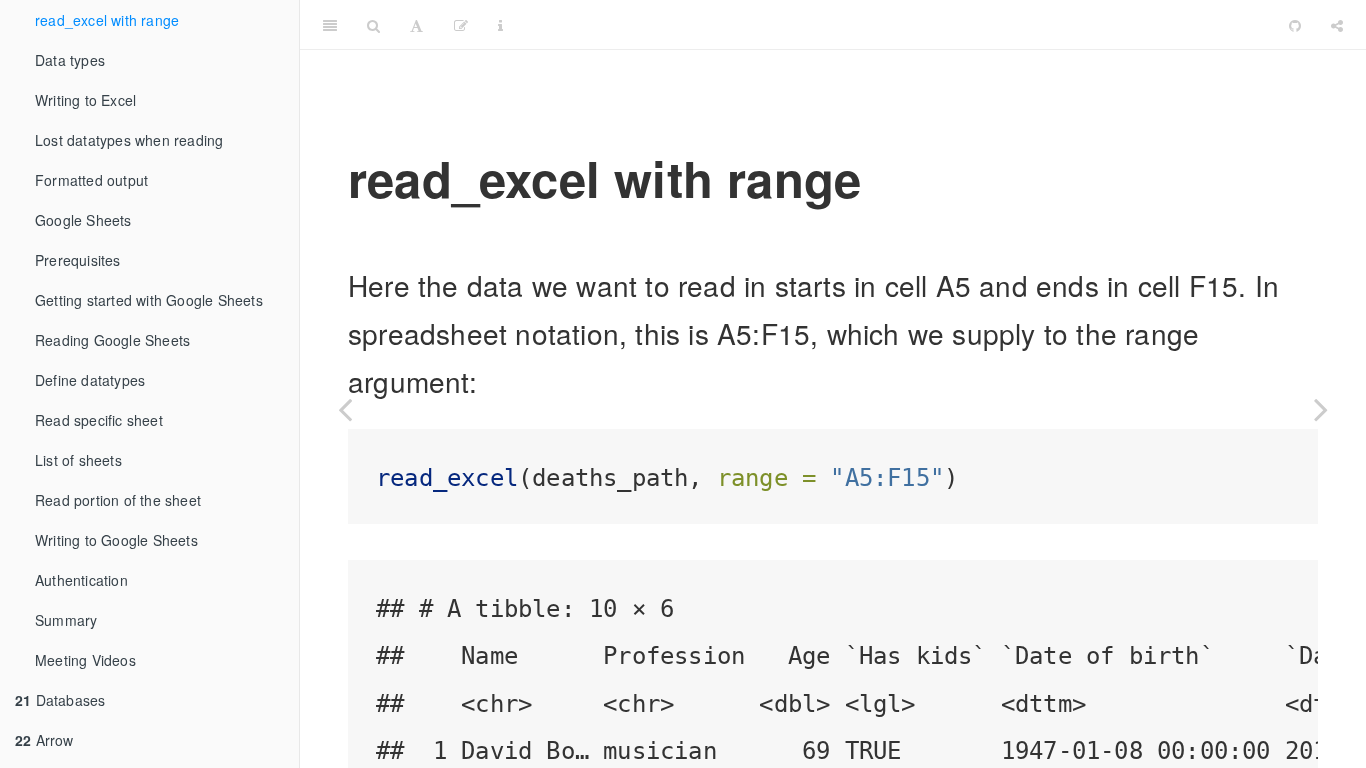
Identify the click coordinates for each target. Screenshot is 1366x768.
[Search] (373, 25)
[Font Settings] (416, 25)
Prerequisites (78, 260)
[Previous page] (345, 409)
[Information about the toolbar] (500, 25)
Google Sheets (83, 220)
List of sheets (78, 460)
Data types (70, 60)
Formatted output (91, 180)
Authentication (81, 580)
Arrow (44, 740)
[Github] (1295, 25)
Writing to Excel (85, 100)
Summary (66, 620)
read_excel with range (107, 20)
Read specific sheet (99, 420)
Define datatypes (90, 380)
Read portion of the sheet (118, 500)
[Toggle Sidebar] (330, 25)
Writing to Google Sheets (116, 540)
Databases (60, 700)
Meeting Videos (85, 660)
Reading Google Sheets (112, 340)
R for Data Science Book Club (896, 24)
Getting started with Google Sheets (149, 300)
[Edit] (461, 25)
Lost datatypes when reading (129, 140)
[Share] (1337, 25)
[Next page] (1321, 409)
